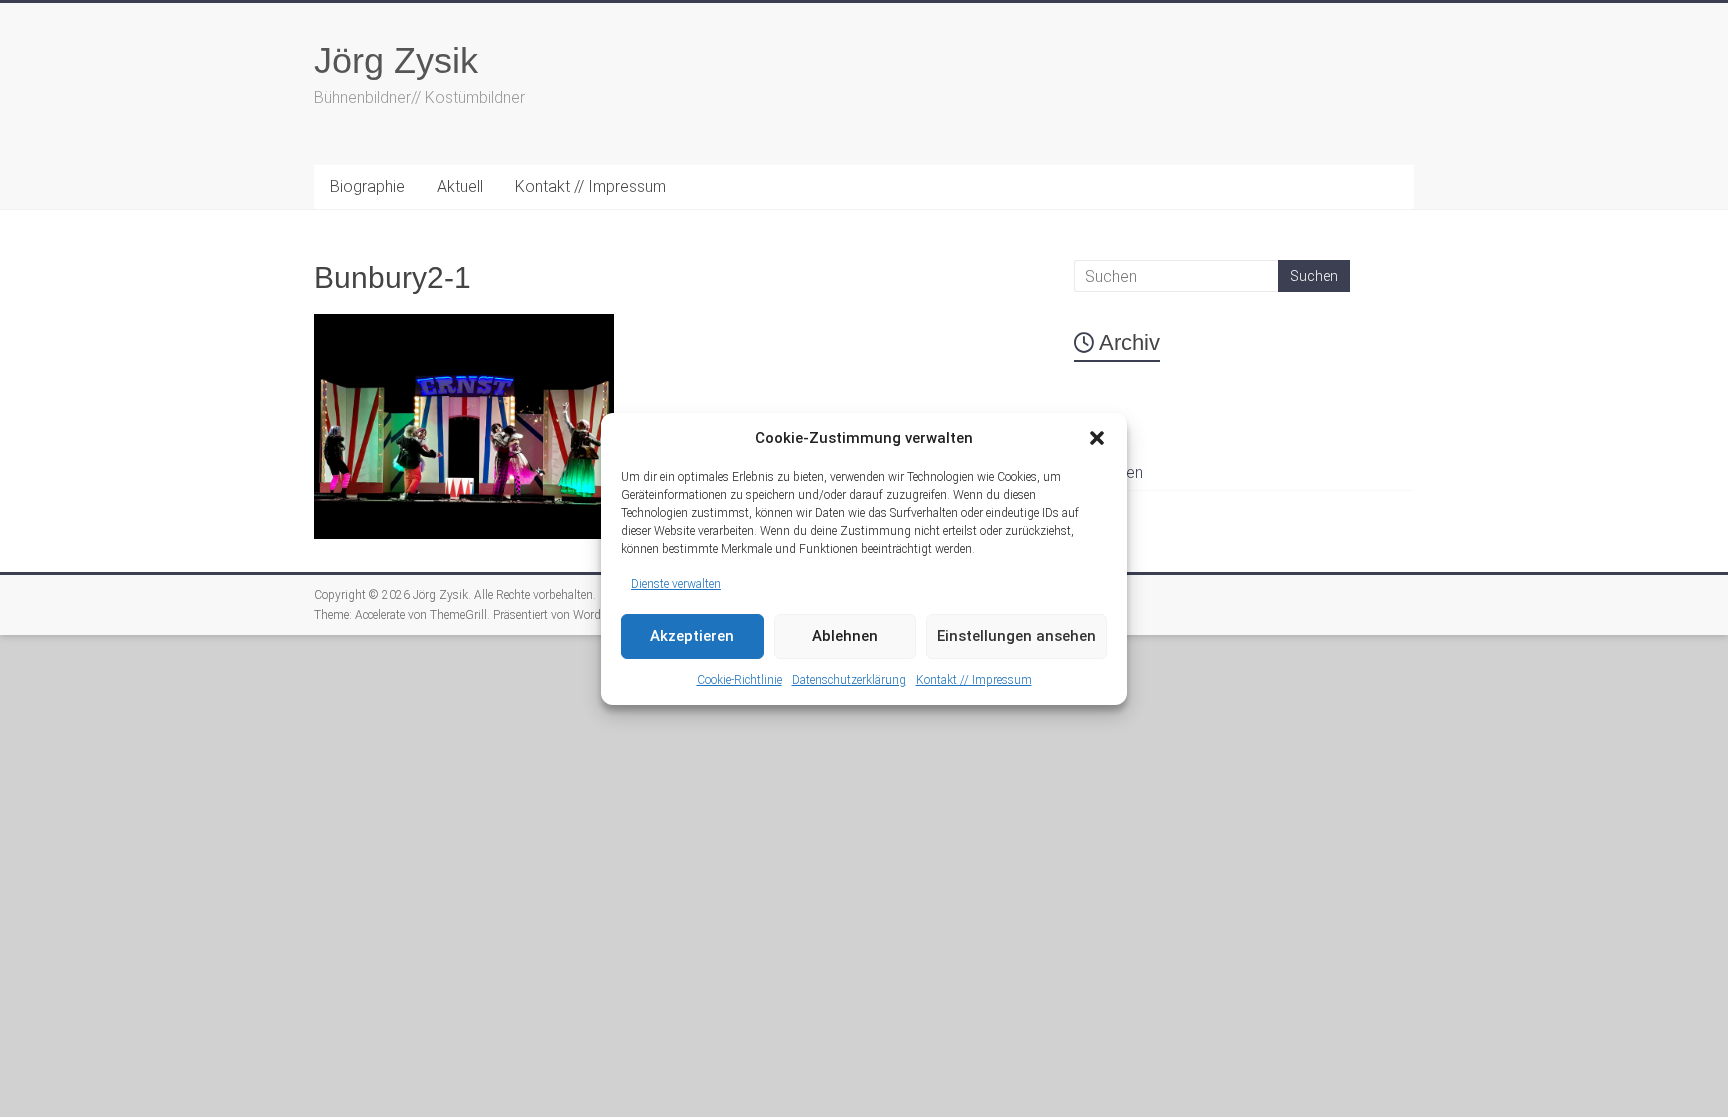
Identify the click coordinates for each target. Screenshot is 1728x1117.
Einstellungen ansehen (1016, 636)
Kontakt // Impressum (974, 680)
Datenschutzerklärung (849, 680)
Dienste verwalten (676, 584)
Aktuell (460, 186)
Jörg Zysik (396, 60)
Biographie (367, 186)
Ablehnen (845, 636)
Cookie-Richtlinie (739, 680)
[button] (1097, 438)
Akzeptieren (692, 636)
